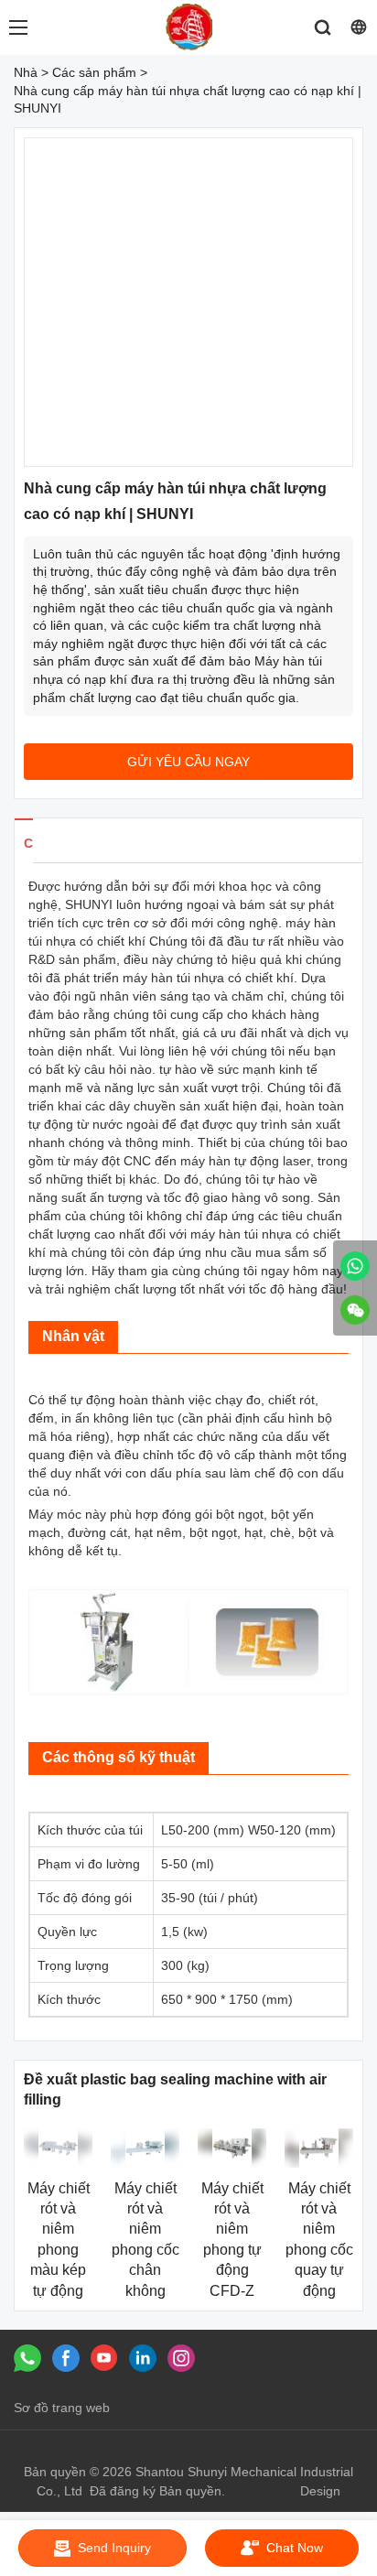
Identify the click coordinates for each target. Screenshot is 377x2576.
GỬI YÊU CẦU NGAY (188, 762)
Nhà (26, 72)
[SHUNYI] (355, 1266)
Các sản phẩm (94, 72)
